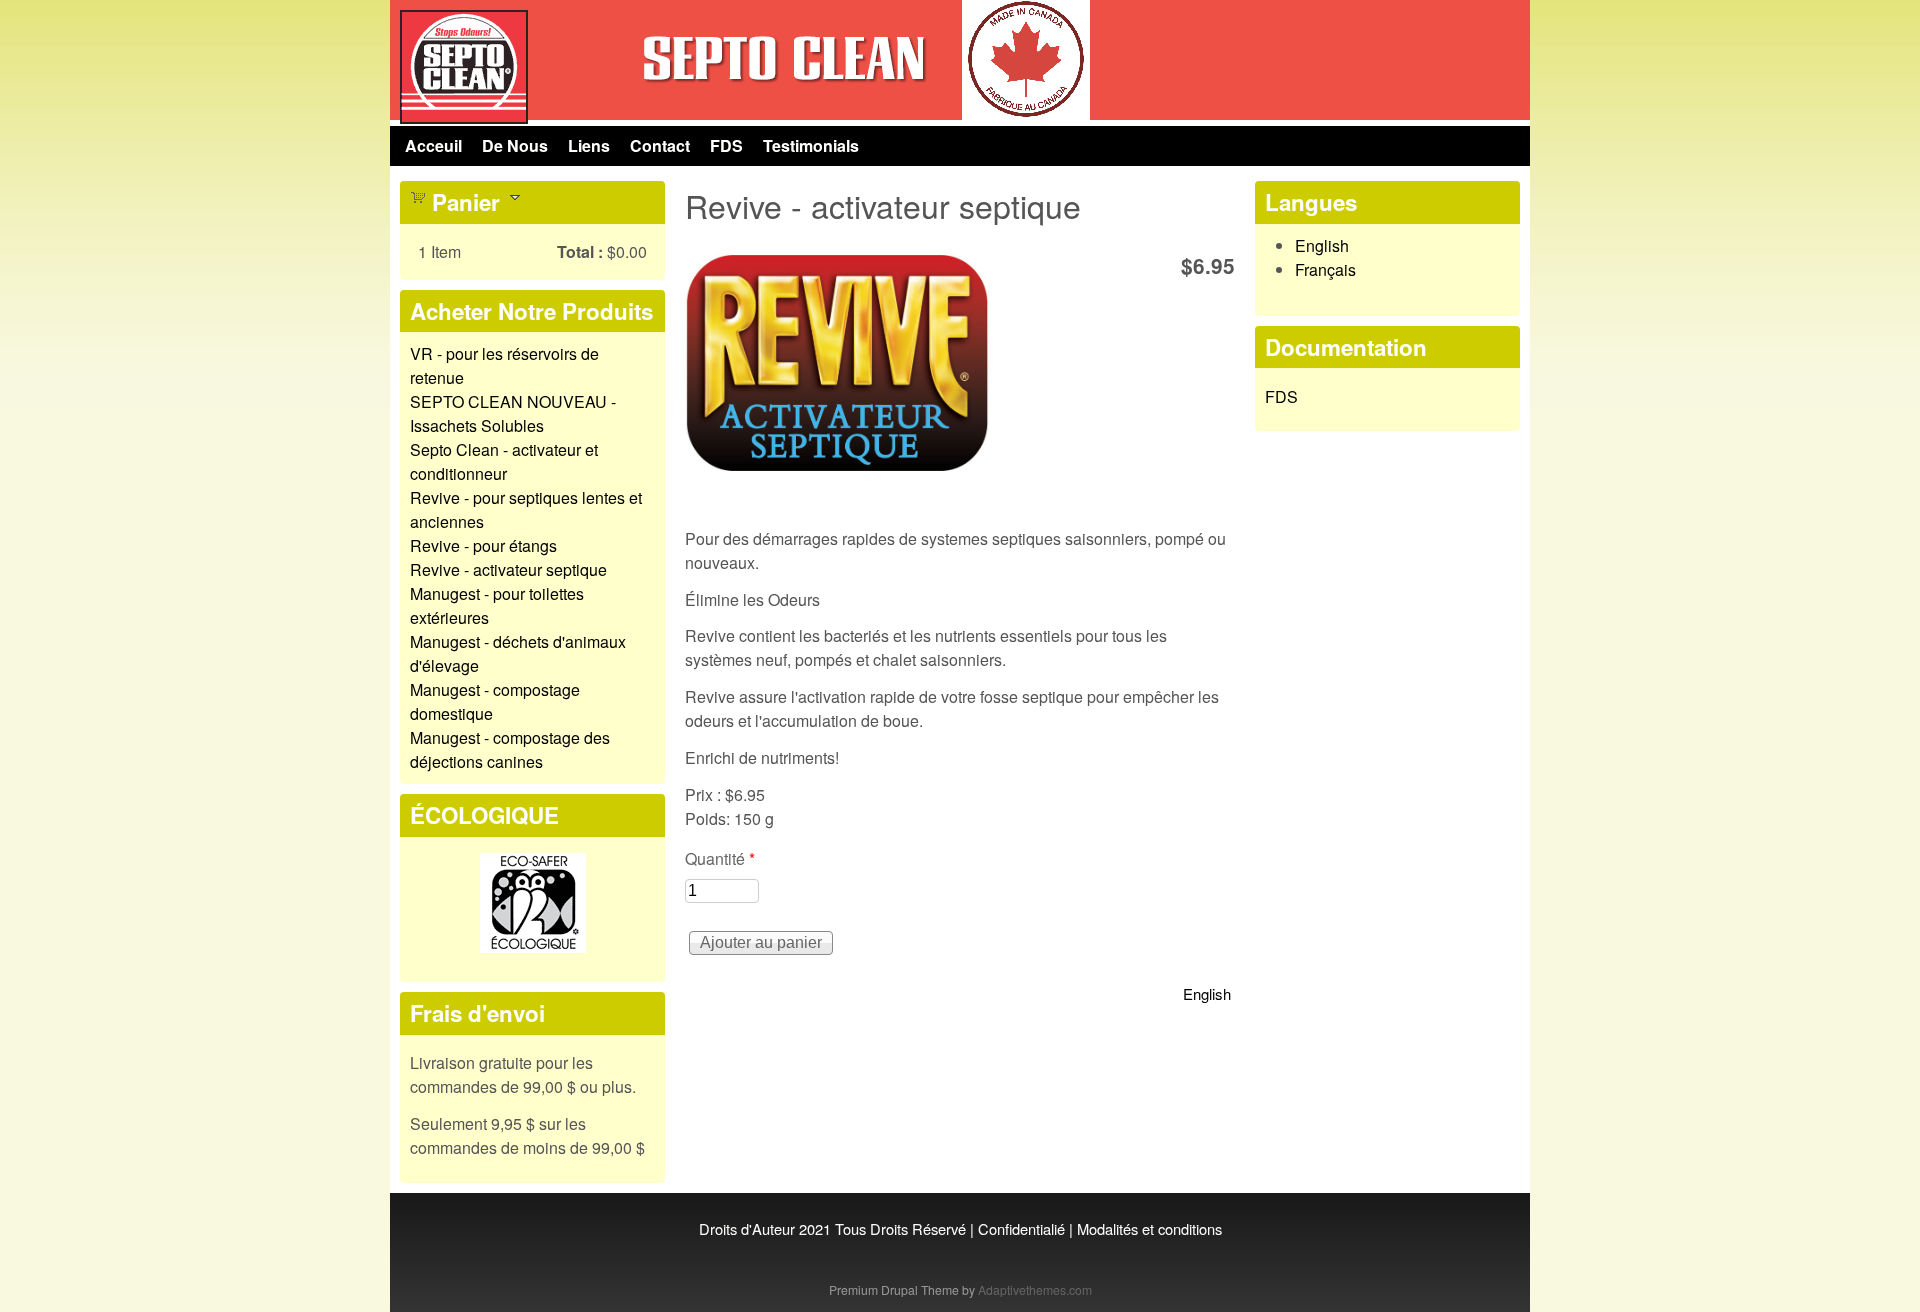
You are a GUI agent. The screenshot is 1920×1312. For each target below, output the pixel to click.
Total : (580, 251)
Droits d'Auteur (747, 1228)
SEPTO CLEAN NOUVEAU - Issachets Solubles (513, 413)
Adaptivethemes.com (1035, 1289)
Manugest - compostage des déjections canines (510, 749)
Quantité (720, 858)
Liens (589, 145)
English (1207, 993)
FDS (726, 145)
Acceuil (433, 145)
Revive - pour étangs (483, 545)
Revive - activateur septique (508, 569)
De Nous (515, 145)
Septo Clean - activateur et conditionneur (504, 461)
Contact (660, 145)
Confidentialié (1021, 1228)
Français (1325, 269)
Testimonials (811, 145)
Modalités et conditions (1149, 1228)
